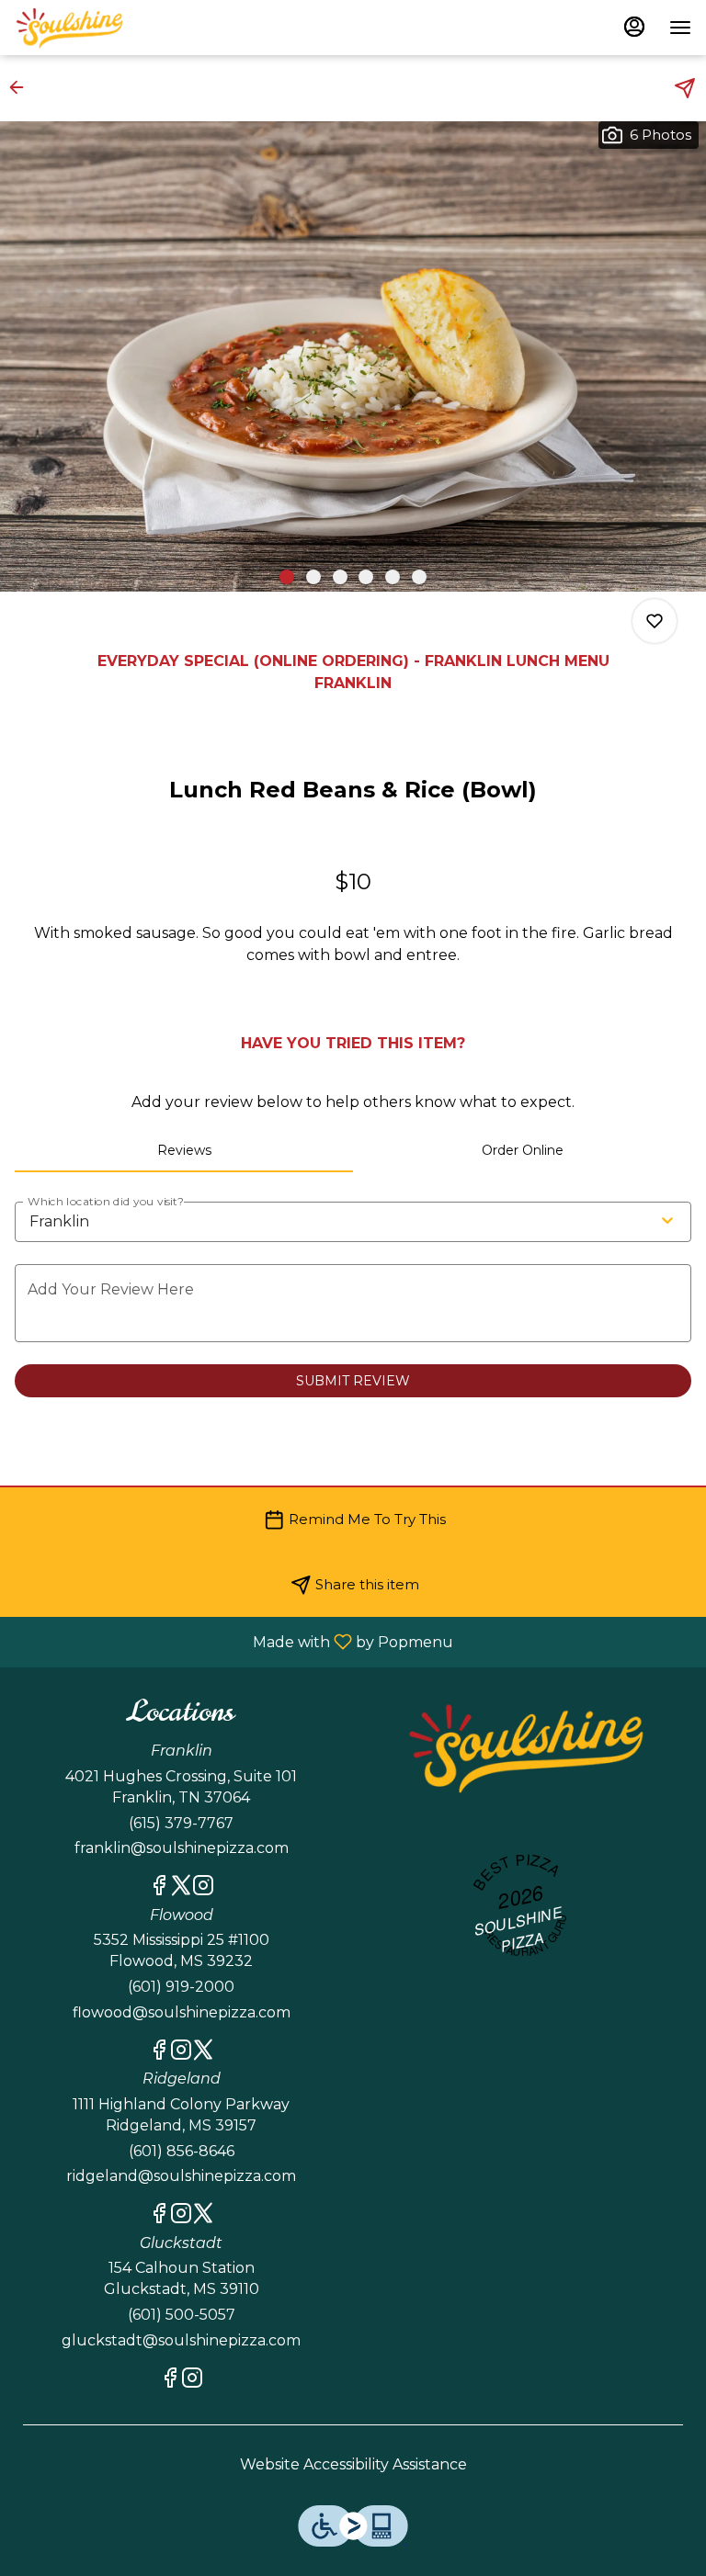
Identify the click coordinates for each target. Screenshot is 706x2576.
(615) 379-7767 (181, 1823)
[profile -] (634, 27)
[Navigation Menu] (680, 28)
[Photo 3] (340, 577)
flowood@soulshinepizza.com (182, 2012)
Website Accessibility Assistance (353, 2464)
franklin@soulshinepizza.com (182, 1848)
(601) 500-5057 (182, 2315)
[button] (22, 87)
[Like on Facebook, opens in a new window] (159, 1888)
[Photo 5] (393, 577)
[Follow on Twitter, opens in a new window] (181, 1888)
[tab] (184, 1150)
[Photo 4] (366, 577)
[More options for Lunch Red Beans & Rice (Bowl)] (655, 621)
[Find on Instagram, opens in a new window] (203, 1888)
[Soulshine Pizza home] (97, 28)
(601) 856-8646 (182, 2151)
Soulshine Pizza (525, 1747)
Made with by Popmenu (233, 1641)
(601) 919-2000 (181, 1987)
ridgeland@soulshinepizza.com (181, 2176)
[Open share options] (685, 88)
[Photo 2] (313, 577)
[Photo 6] (419, 577)
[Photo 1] (287, 577)
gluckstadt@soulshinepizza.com (181, 2340)
